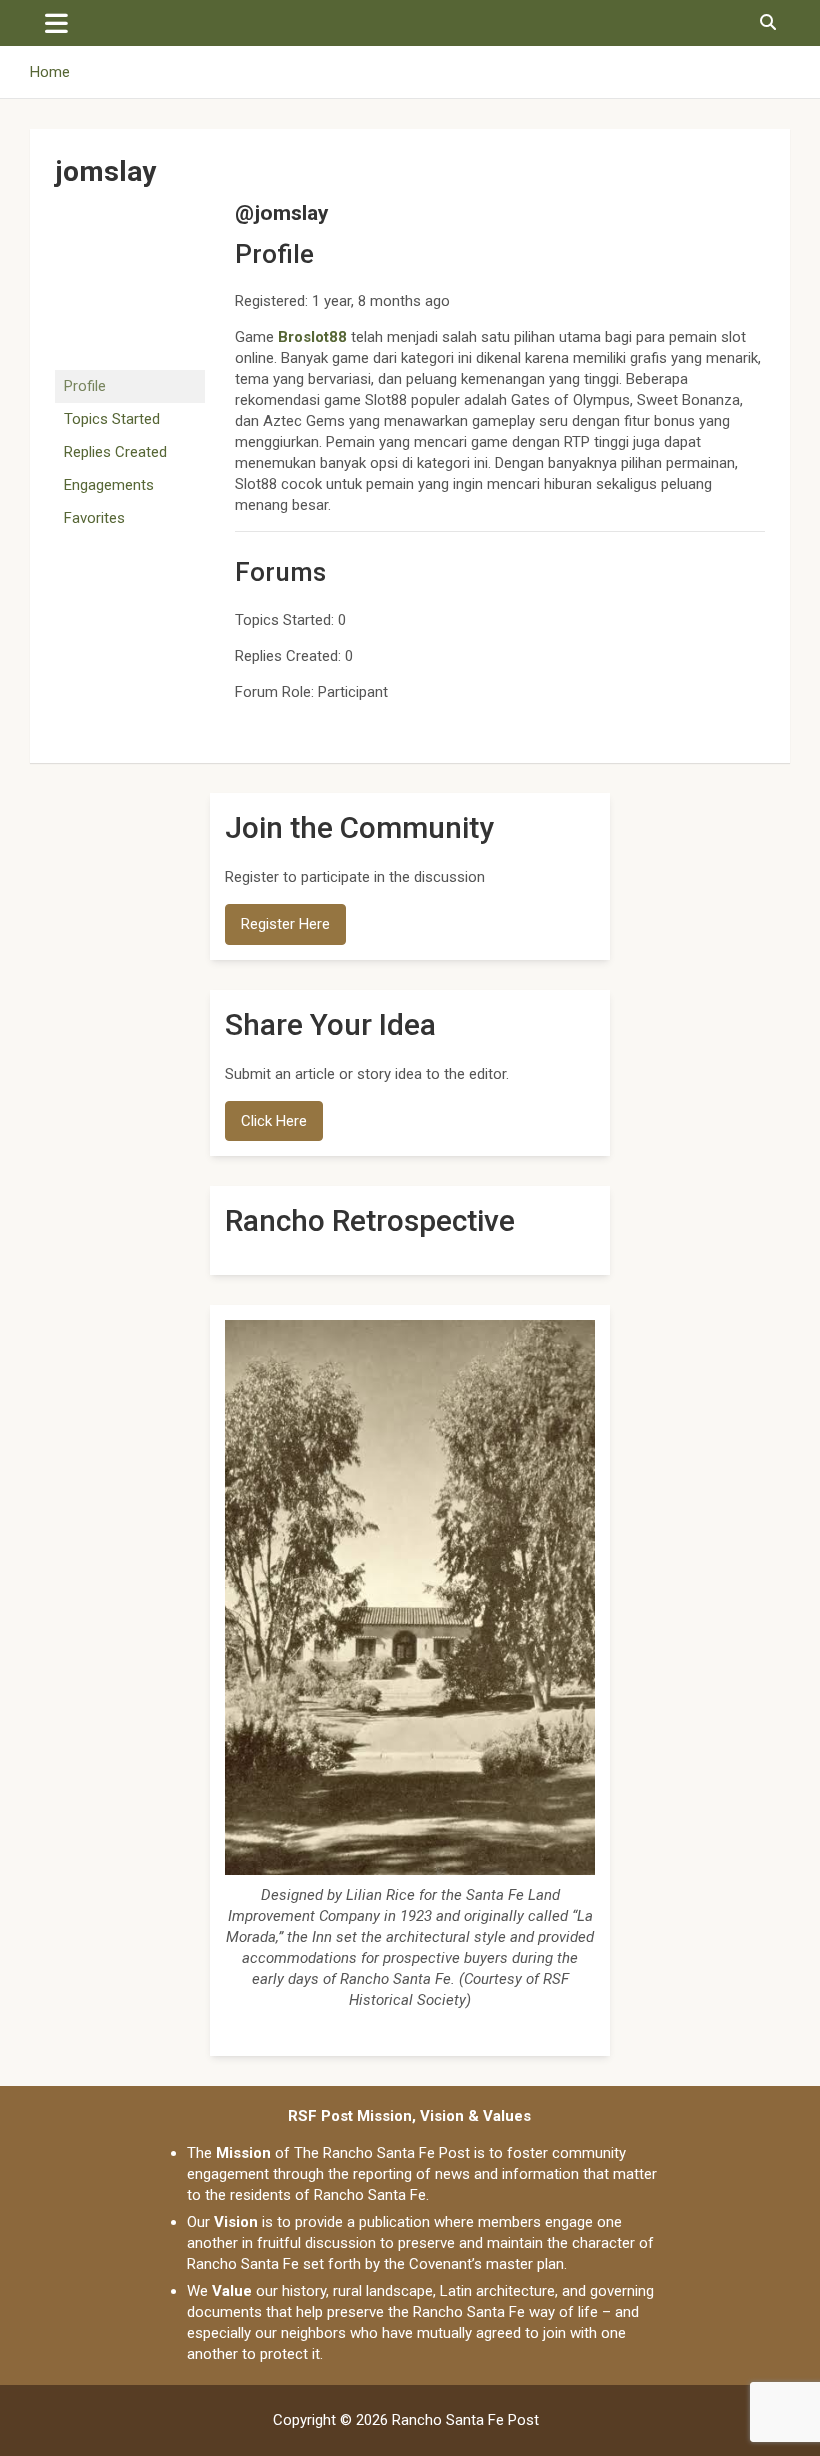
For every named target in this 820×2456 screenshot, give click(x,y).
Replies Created (115, 452)
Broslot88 (312, 337)
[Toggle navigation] (56, 23)
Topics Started (112, 419)
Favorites (94, 518)
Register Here (285, 924)
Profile (85, 386)
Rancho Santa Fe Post (465, 2420)
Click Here (274, 1121)
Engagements (109, 485)
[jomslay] (130, 210)
